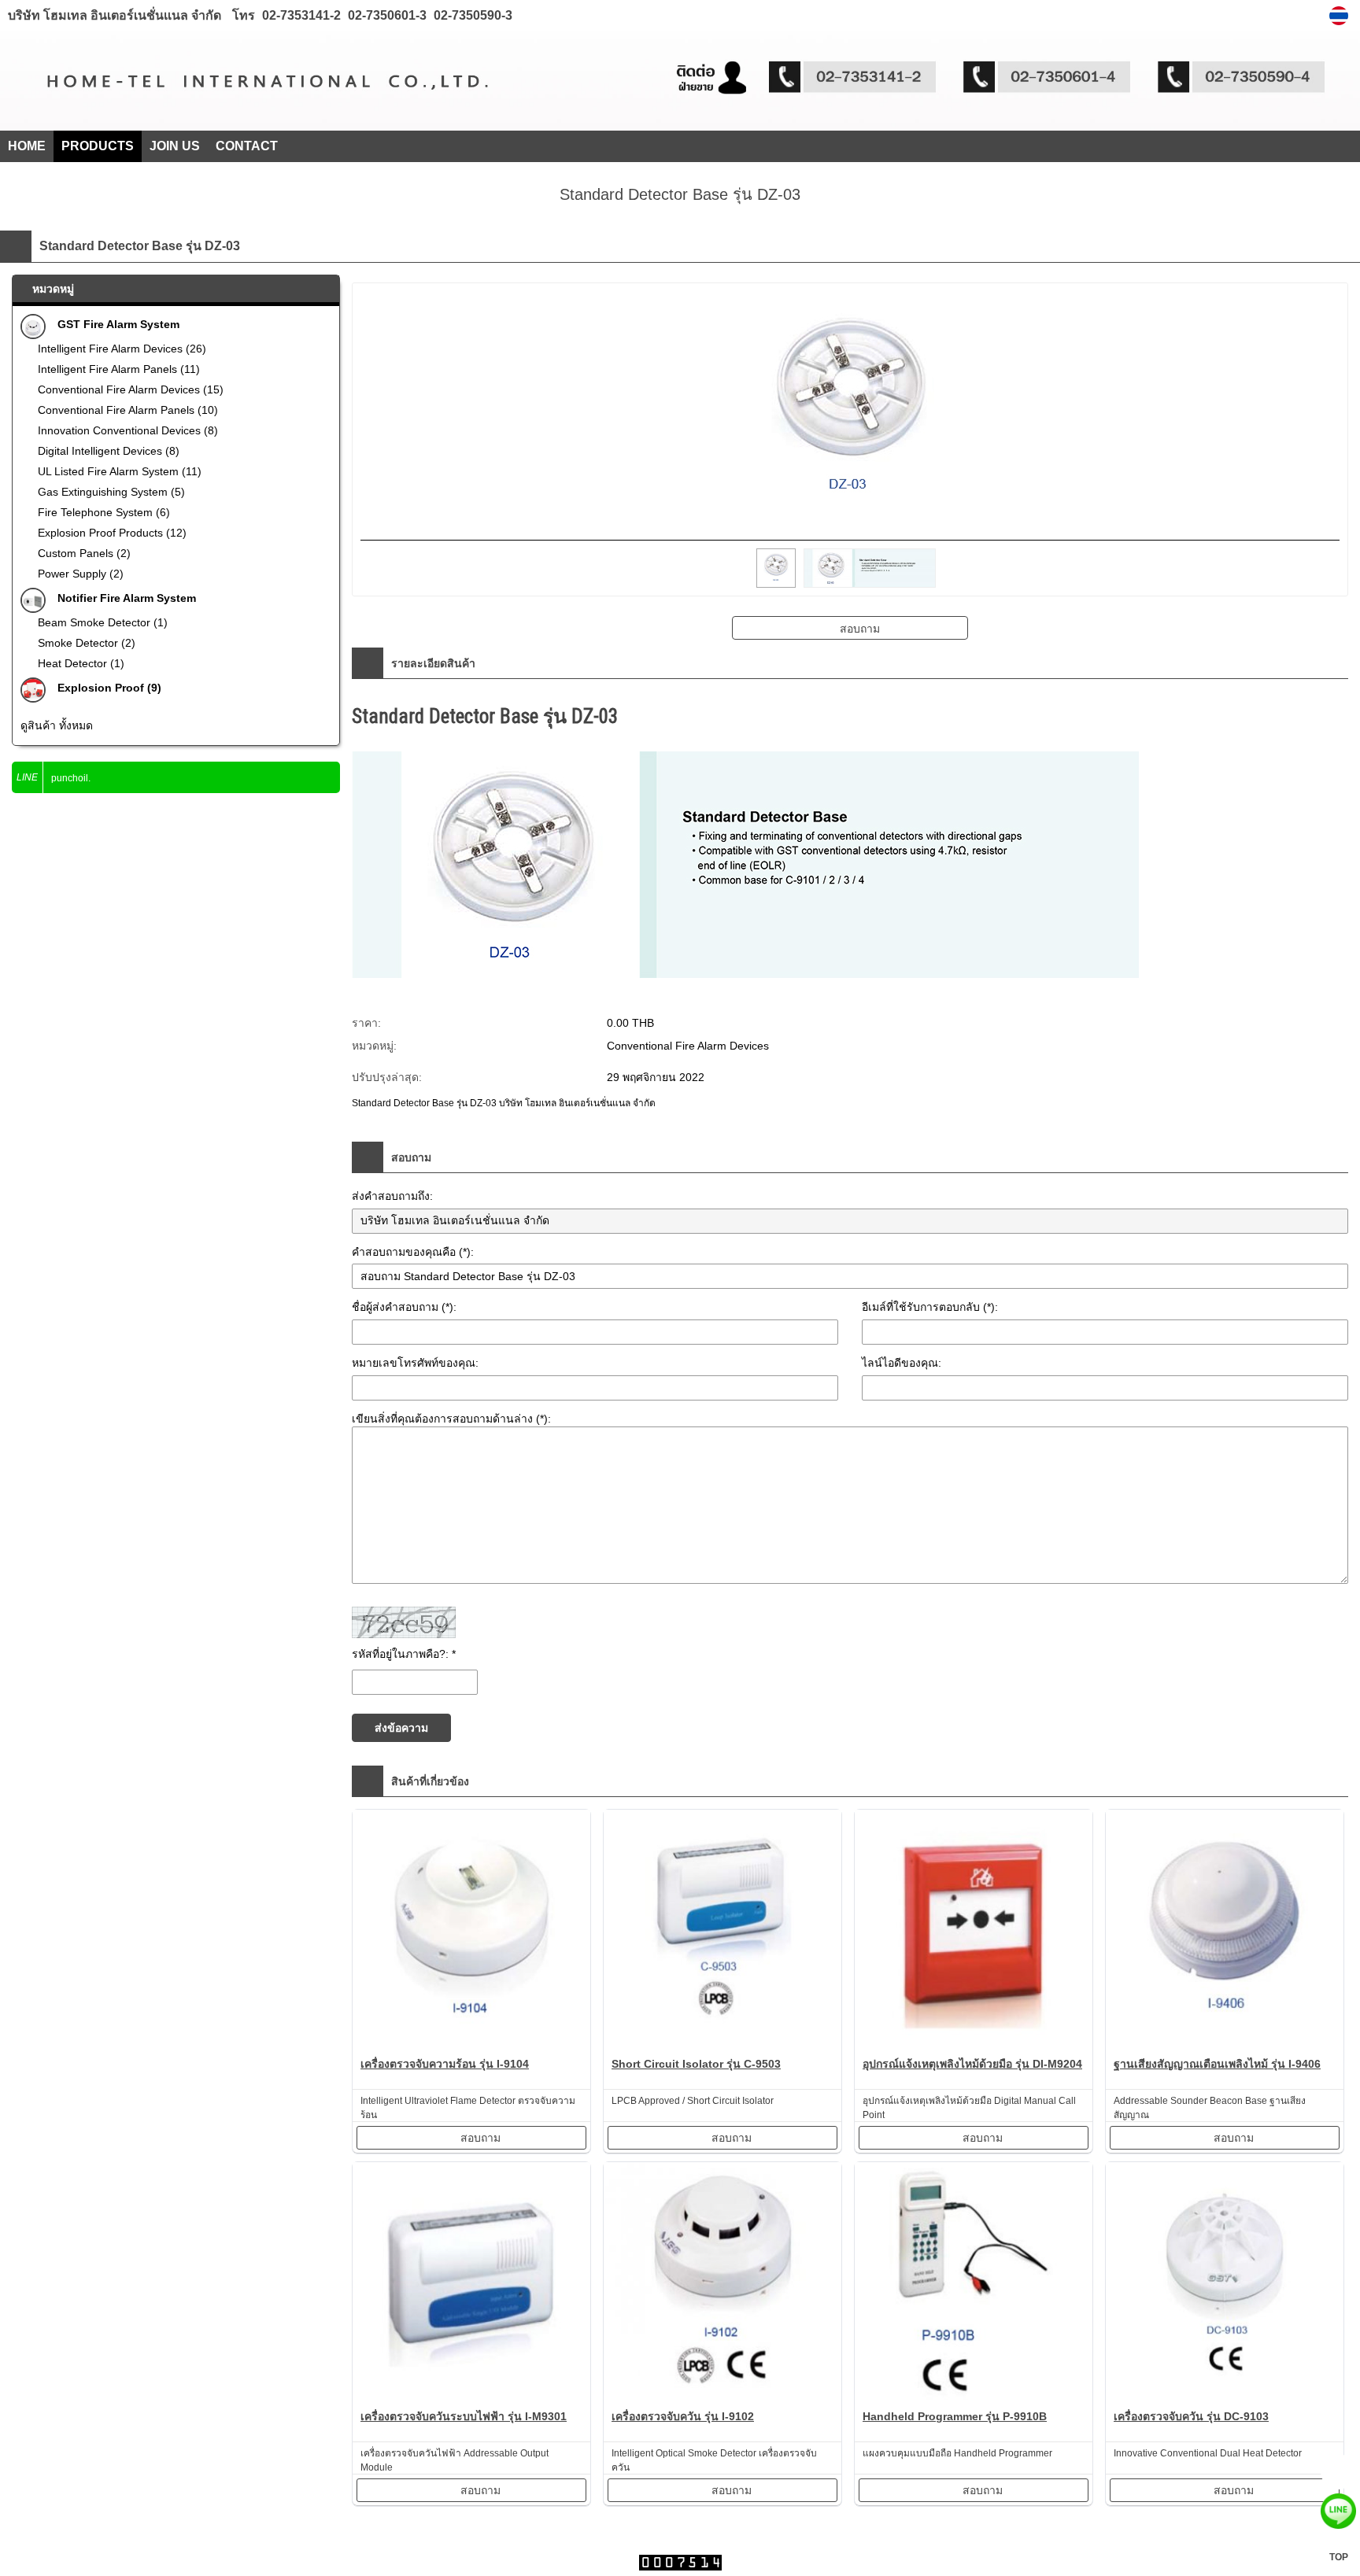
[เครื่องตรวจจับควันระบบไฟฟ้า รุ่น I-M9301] (471, 2284)
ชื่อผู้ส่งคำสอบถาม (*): (404, 1307)
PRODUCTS (98, 146)
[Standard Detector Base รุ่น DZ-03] (1341, 16)
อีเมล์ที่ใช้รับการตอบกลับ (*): (930, 1307)
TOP (1339, 2557)
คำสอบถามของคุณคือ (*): (413, 1252)
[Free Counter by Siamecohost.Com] (680, 2566)
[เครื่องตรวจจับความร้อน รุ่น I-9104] (471, 1931)
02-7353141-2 (301, 15)
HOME (27, 146)
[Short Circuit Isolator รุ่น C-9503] (722, 1931)
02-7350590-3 (471, 15)
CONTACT (247, 146)
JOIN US (175, 146)
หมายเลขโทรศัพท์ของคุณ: (415, 1363)
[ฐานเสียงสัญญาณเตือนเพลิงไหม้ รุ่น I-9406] (1225, 1931)
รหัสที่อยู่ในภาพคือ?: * (404, 1654)
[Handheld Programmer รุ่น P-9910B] (974, 2284)
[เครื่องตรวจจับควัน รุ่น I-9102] (722, 2284)
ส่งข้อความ (401, 1728)
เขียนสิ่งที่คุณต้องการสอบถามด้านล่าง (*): (451, 1419)
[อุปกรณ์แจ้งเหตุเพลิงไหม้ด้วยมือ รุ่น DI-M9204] (974, 1931)
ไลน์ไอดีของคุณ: (902, 1363)
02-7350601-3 (386, 15)
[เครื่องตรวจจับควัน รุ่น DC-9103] (1225, 2284)
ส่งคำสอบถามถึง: (392, 1196)
